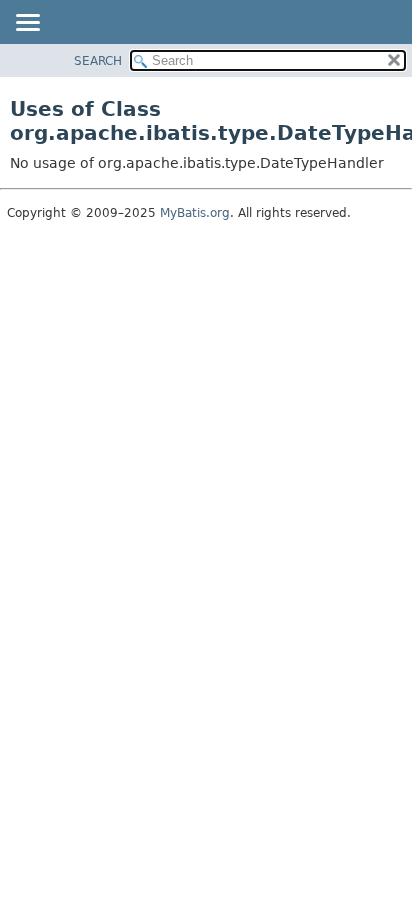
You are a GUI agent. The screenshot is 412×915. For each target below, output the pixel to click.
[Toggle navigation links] (27, 24)
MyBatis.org (195, 213)
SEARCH (98, 61)
